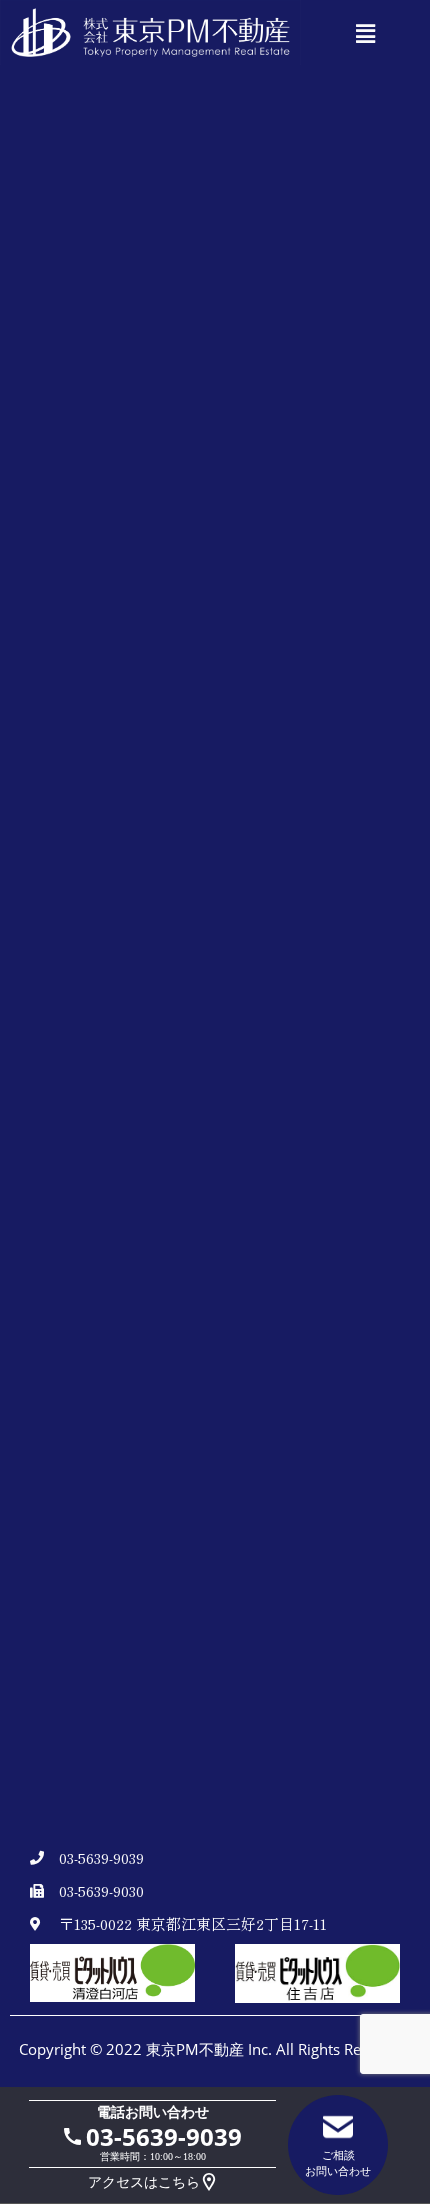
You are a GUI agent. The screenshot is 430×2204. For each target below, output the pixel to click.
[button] (365, 35)
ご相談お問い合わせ (338, 2162)
